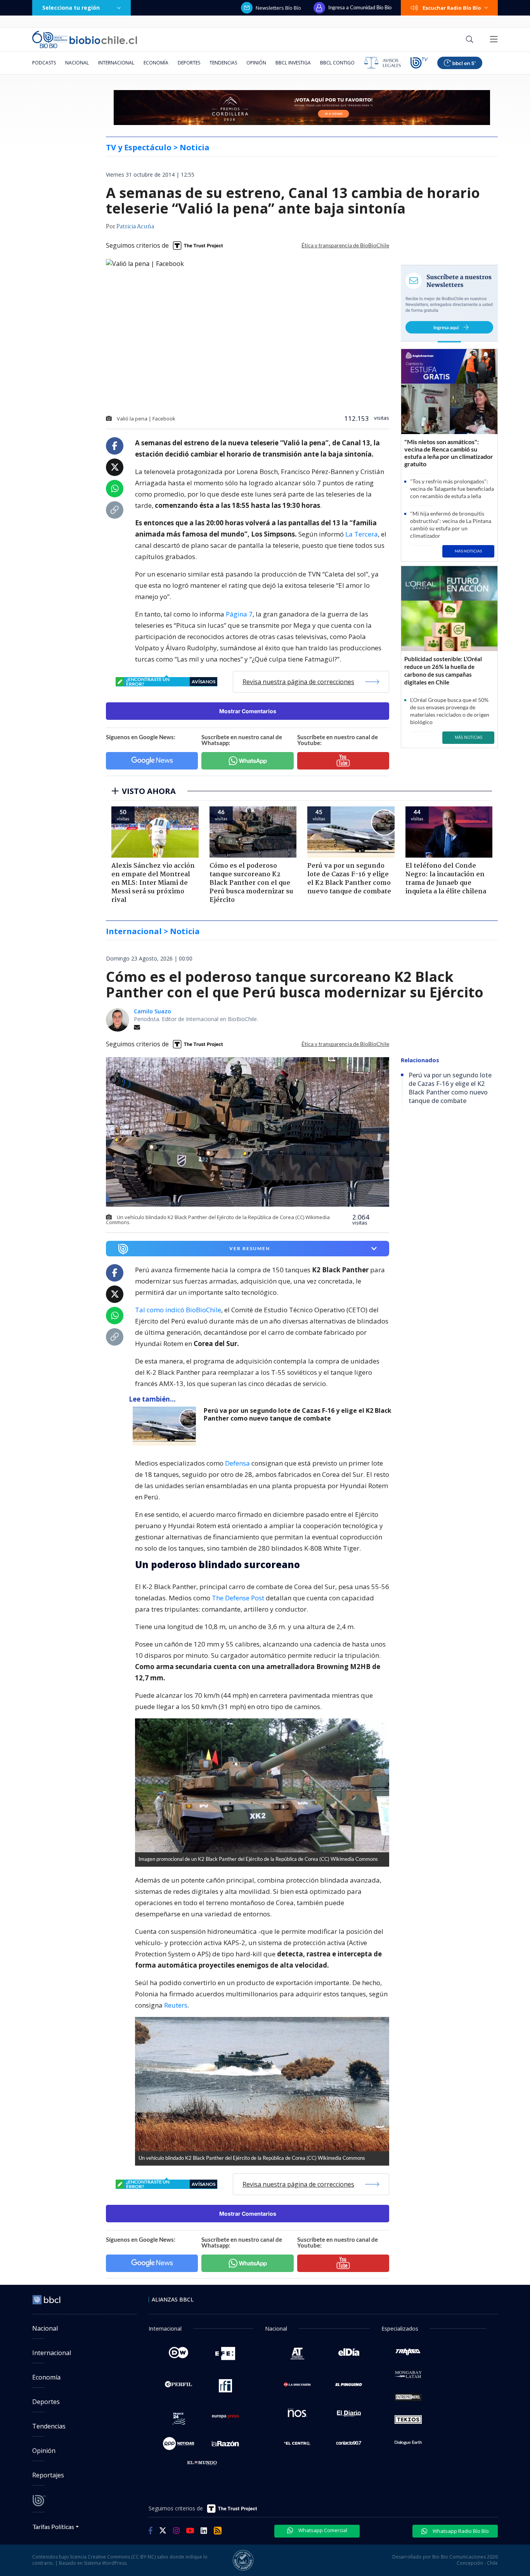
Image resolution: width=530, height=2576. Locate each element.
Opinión (256, 63)
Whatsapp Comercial (322, 2530)
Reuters (176, 2005)
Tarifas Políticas (53, 2526)
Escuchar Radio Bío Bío (452, 8)
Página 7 (239, 614)
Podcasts (44, 63)
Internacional (116, 63)
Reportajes (48, 2475)
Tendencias (223, 63)
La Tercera (362, 534)
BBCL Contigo (337, 63)
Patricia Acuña (135, 227)
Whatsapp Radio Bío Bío (460, 2531)
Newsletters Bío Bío (278, 8)
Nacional (77, 63)
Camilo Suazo (152, 1011)
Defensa (237, 1463)
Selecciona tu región (71, 8)
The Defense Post (238, 1598)
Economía (156, 63)
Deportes (189, 63)
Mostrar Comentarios (248, 711)
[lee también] (166, 1426)
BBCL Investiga (293, 63)
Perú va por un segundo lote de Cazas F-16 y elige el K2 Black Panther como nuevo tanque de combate (298, 1415)
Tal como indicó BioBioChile (178, 1310)
